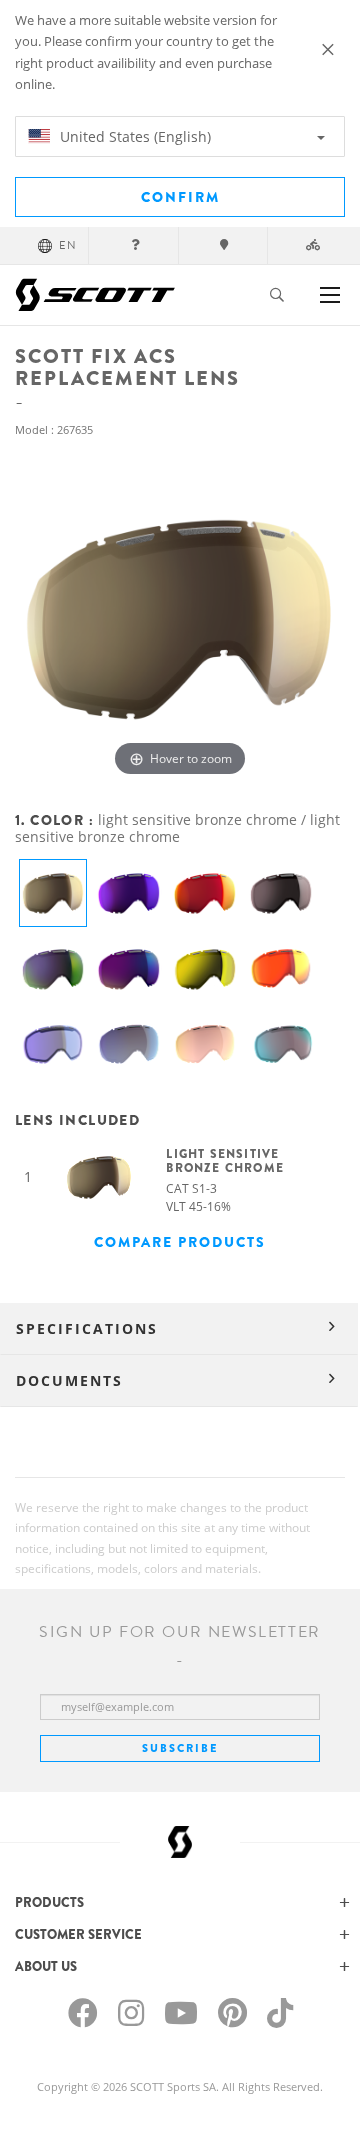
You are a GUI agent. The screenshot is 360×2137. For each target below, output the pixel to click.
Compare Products (180, 1242)
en (68, 245)
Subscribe (180, 1748)
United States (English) (133, 136)
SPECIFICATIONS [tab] (87, 1328)
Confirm (180, 197)
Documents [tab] (69, 1380)
